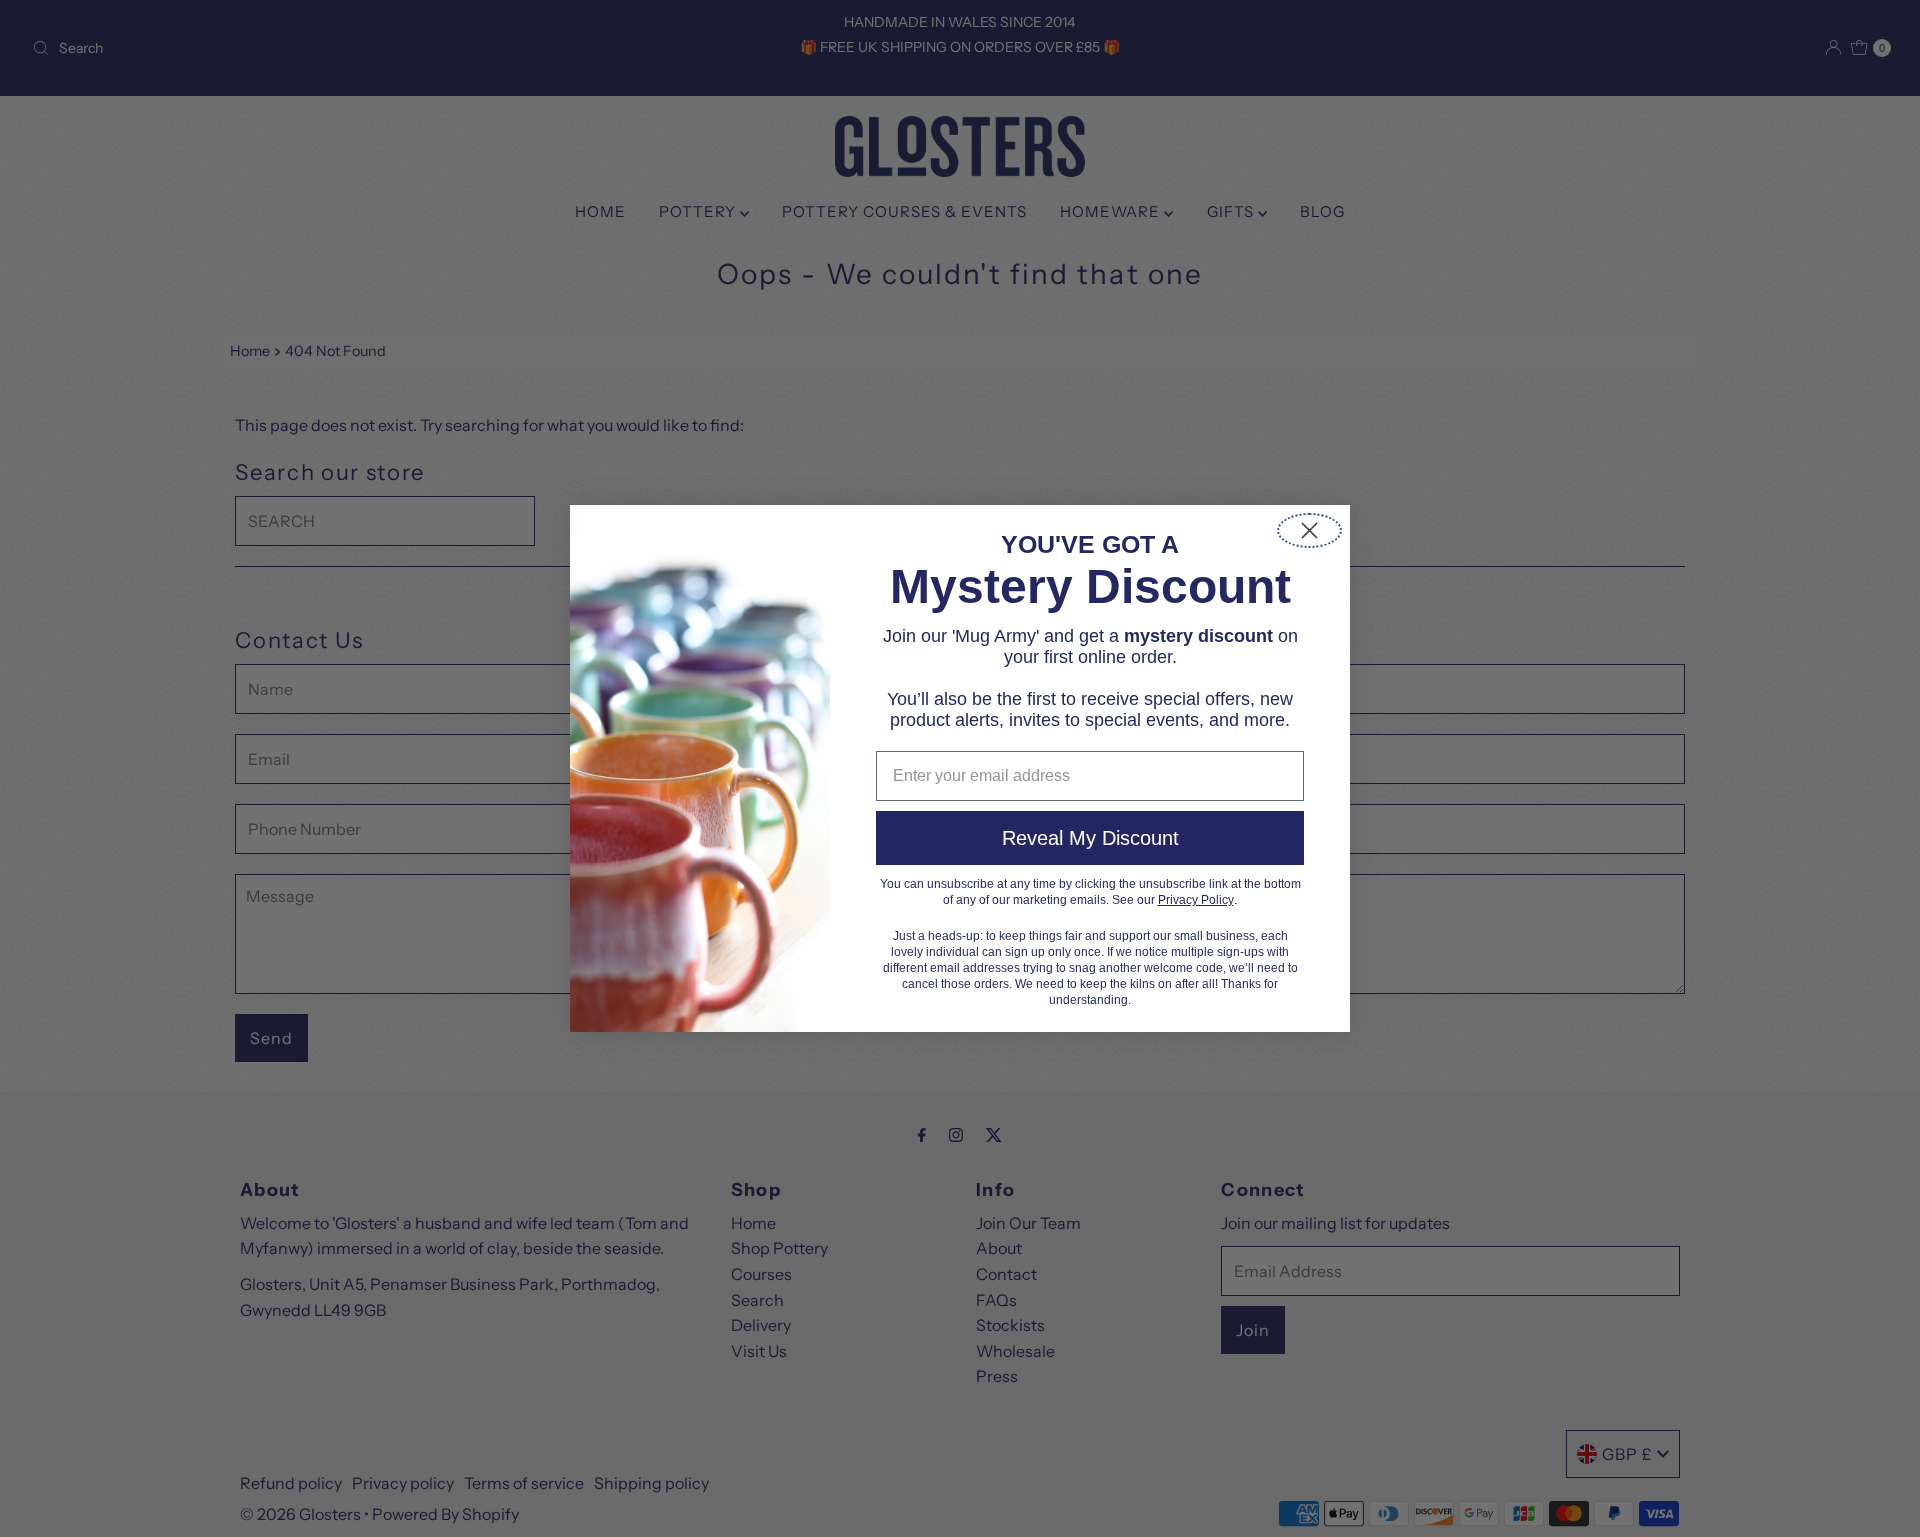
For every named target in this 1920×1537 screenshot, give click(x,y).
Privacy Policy (1196, 900)
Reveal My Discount (1090, 838)
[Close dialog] (1309, 530)
